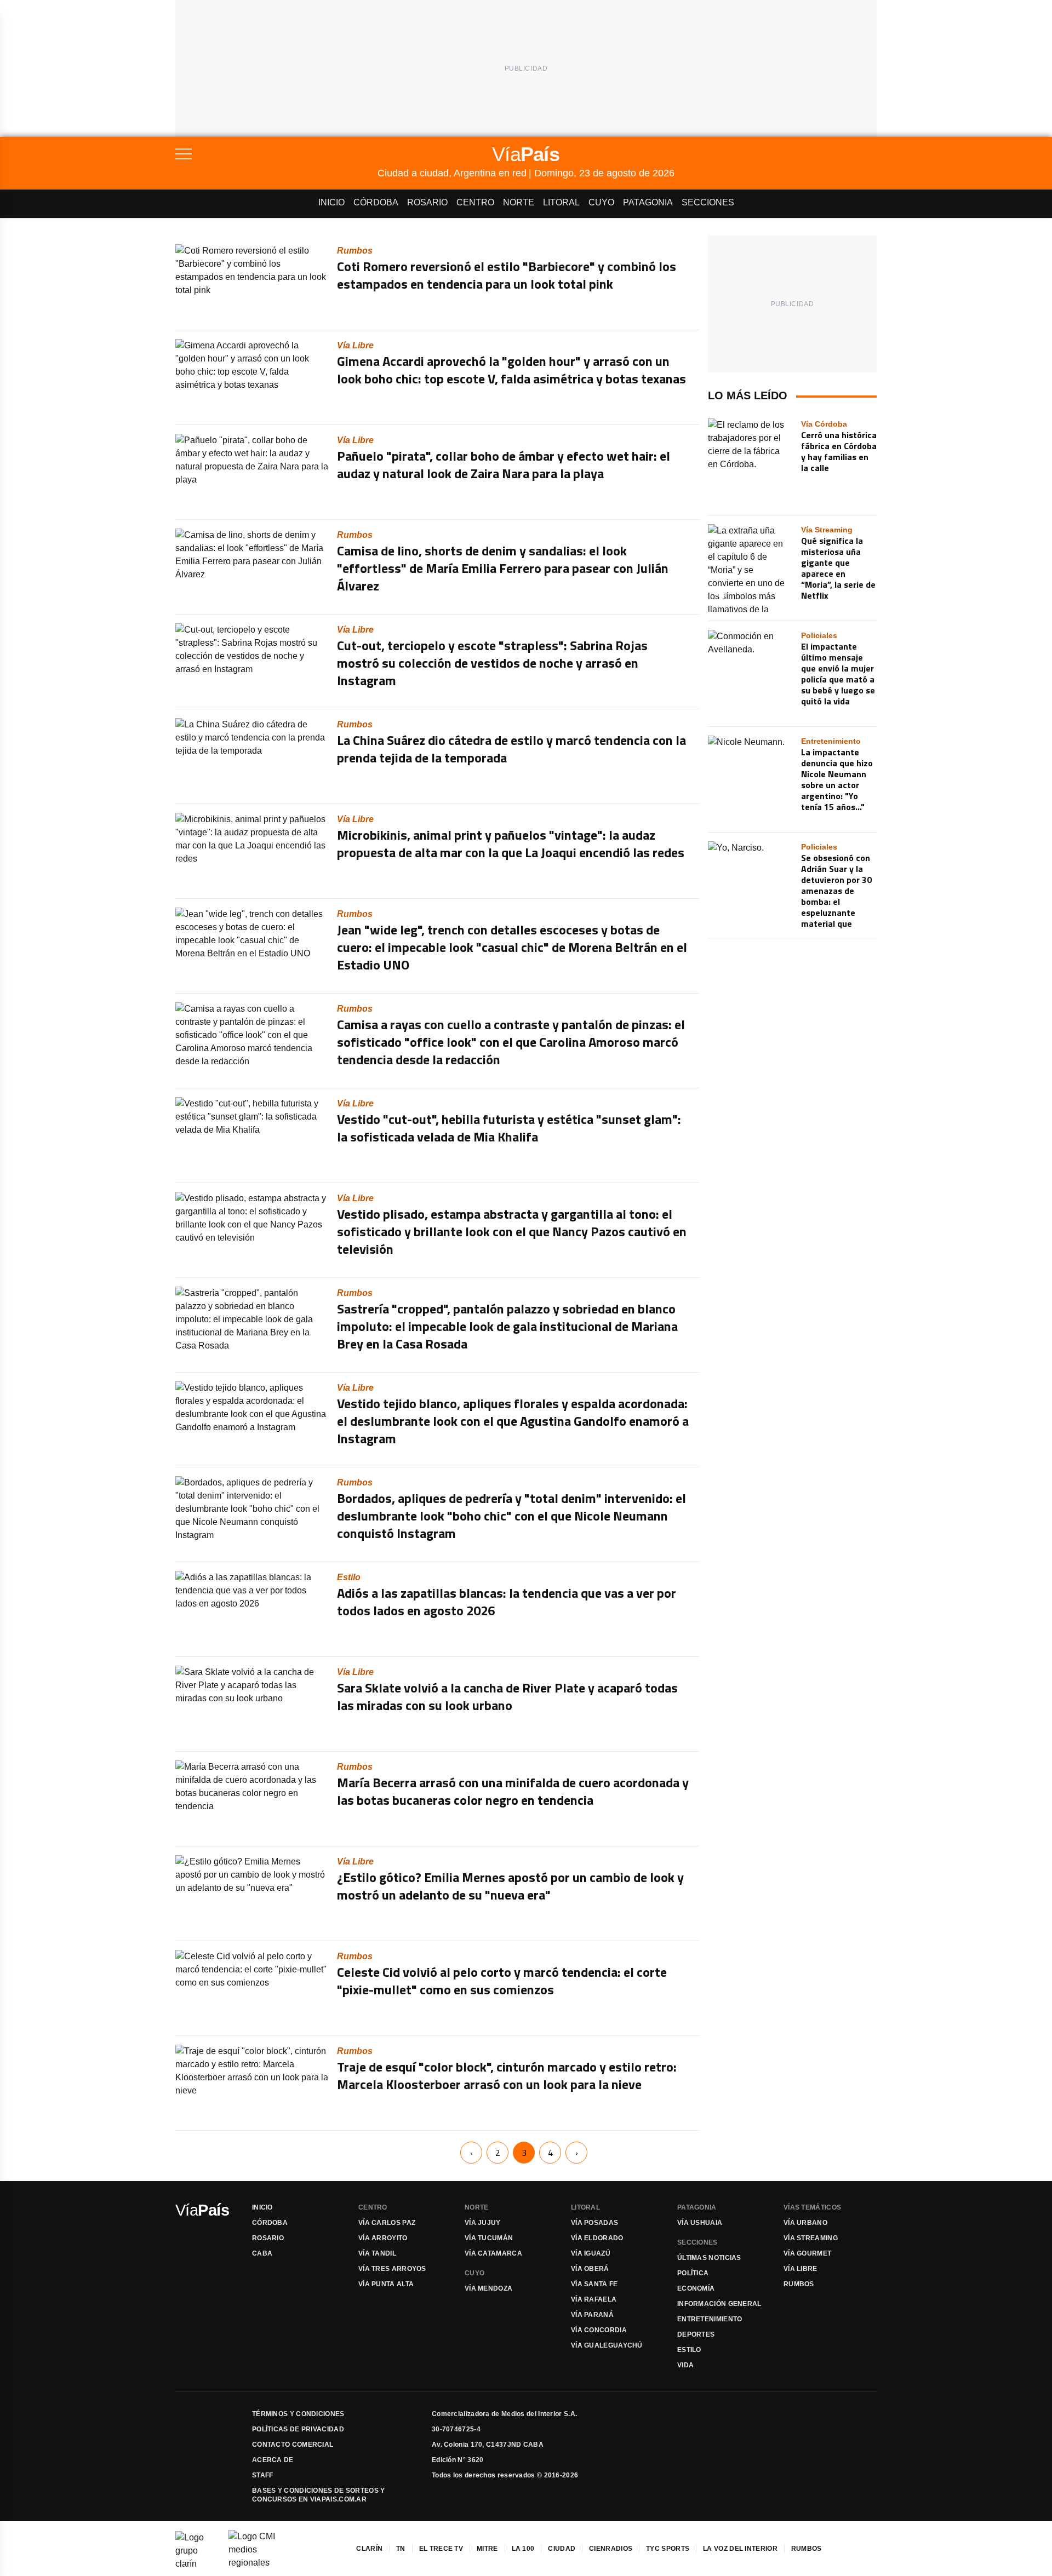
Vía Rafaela (594, 2299)
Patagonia (648, 202)
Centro (475, 202)
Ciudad (562, 2549)
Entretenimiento (710, 2319)
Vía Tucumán (489, 2238)
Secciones (708, 202)
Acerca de (273, 2460)
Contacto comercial (293, 2445)
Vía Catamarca (493, 2253)
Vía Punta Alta (386, 2284)
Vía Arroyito (383, 2238)
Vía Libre (801, 2269)
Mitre (487, 2549)
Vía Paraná (592, 2315)
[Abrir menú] (276, 154)
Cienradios (611, 2549)
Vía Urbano (805, 2223)
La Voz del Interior (740, 2549)
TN (401, 2549)
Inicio (331, 202)
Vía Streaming (811, 2238)
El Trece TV (441, 2549)
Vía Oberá (590, 2269)
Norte (519, 202)
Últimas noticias (709, 2258)
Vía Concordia (599, 2330)
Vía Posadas (594, 2223)
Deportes (696, 2334)
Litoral (561, 202)
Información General (719, 2304)
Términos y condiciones (298, 2414)
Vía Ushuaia (700, 2223)
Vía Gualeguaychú (607, 2345)
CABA (262, 2253)
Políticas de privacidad (298, 2429)
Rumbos (799, 2284)
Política (693, 2273)
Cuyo (601, 202)
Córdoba (376, 202)
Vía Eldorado (597, 2238)
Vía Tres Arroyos (392, 2269)
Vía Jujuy (483, 2223)
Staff (263, 2475)
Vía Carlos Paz (387, 2223)
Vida (685, 2365)
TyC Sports (668, 2549)
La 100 (523, 2549)
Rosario (427, 202)
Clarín (369, 2549)
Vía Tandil (377, 2253)
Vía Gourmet (807, 2253)
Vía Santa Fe (594, 2284)
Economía (696, 2288)
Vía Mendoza (488, 2288)
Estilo (689, 2350)
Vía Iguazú (591, 2253)
